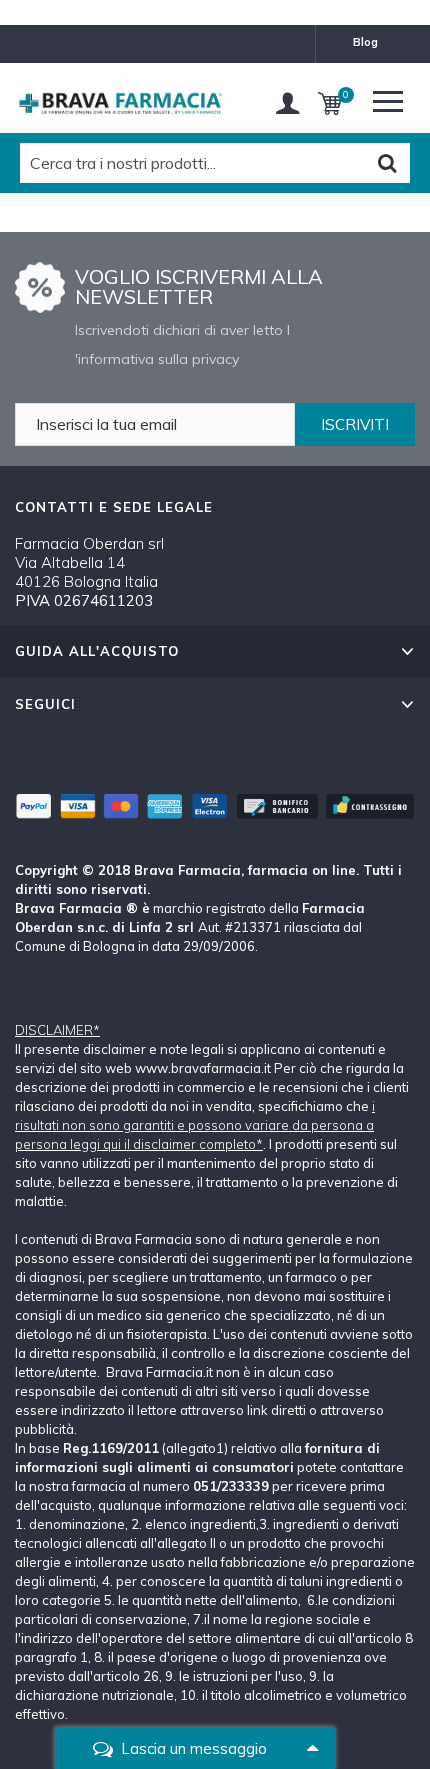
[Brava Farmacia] (120, 103)
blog (365, 42)
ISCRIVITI (355, 424)
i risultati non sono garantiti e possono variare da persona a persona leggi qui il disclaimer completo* (195, 1125)
